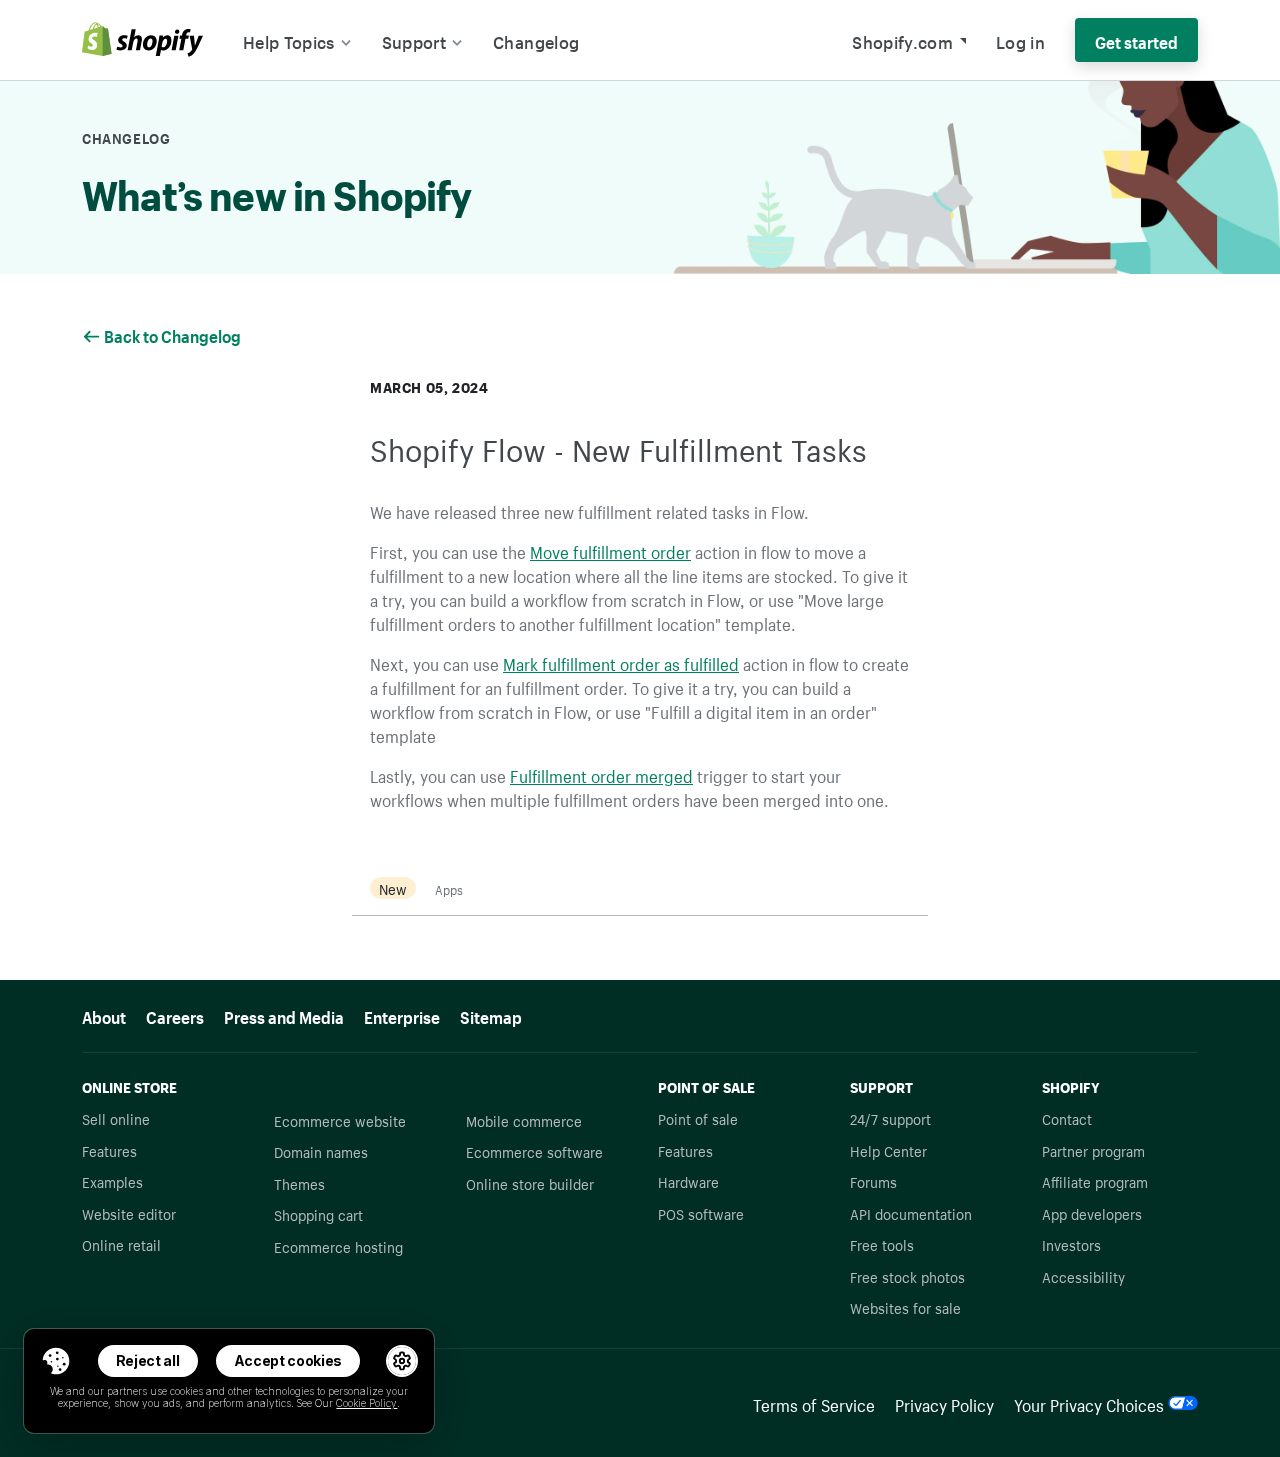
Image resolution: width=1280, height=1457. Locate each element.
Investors (1071, 1244)
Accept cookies (288, 1360)
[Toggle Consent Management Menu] (56, 1361)
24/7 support (890, 1118)
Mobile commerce (524, 1120)
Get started (1136, 40)
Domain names (321, 1151)
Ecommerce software (534, 1151)
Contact (1067, 1118)
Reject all (148, 1360)
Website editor (129, 1213)
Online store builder (530, 1183)
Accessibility (1083, 1276)
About (104, 1015)
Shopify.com (902, 40)
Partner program (1093, 1150)
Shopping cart (318, 1214)
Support (414, 40)
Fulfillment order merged (601, 774)
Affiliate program (1095, 1181)
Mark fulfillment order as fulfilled (621, 662)
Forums (873, 1181)
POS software (701, 1213)
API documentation (911, 1213)
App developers (1092, 1213)
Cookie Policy (366, 1403)
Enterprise (402, 1015)
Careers (175, 1015)
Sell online (116, 1118)
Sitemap (491, 1015)
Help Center (888, 1150)
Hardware (688, 1181)
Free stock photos (907, 1276)
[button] (56, 1361)
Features (109, 1150)
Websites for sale (905, 1307)
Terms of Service (814, 1403)
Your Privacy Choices (1089, 1403)
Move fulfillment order (610, 550)
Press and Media (284, 1015)
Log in (1020, 40)
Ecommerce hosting (338, 1246)
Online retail (121, 1244)
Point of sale (698, 1118)
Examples (112, 1181)
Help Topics (289, 40)
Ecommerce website (340, 1120)
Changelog (536, 40)
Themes (299, 1183)
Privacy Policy (944, 1403)
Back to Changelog (174, 334)
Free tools (882, 1244)
